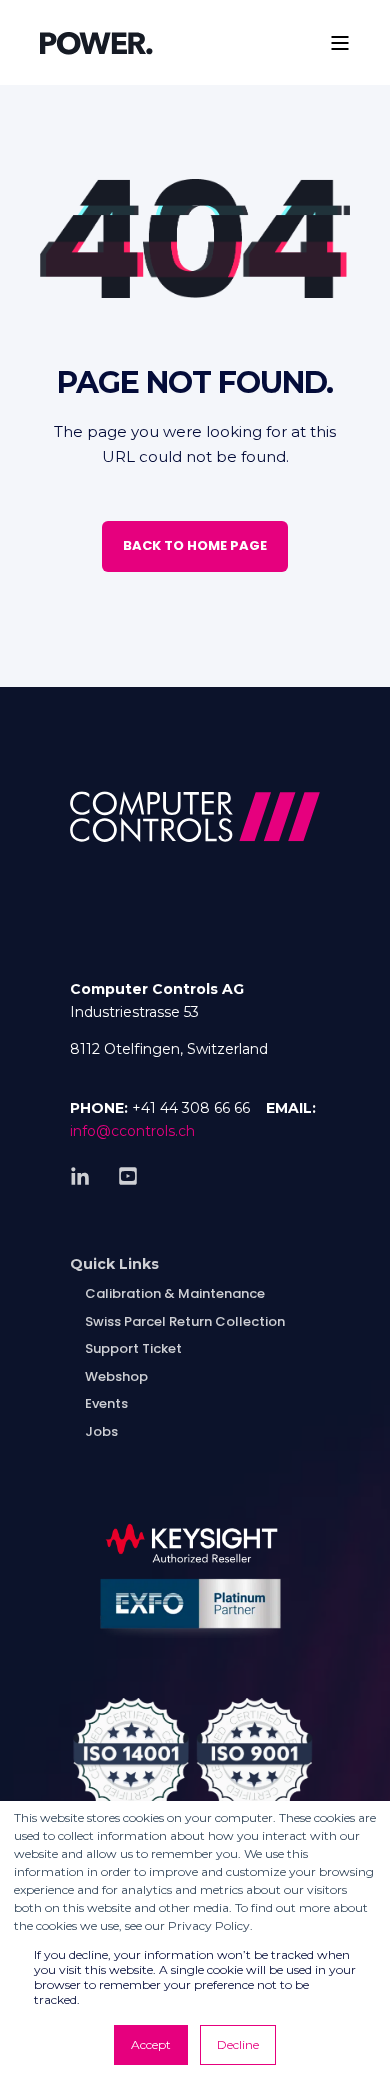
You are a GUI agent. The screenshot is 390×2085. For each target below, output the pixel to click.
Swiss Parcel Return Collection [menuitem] (185, 1321)
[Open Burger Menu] (340, 43)
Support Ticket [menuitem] (133, 1348)
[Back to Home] (96, 42)
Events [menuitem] (106, 1403)
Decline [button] (238, 2044)
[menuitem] (114, 1263)
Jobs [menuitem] (101, 1431)
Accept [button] (151, 2044)
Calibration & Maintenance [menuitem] (175, 1293)
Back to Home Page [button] (195, 545)
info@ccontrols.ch (132, 1131)
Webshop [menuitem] (116, 1376)
